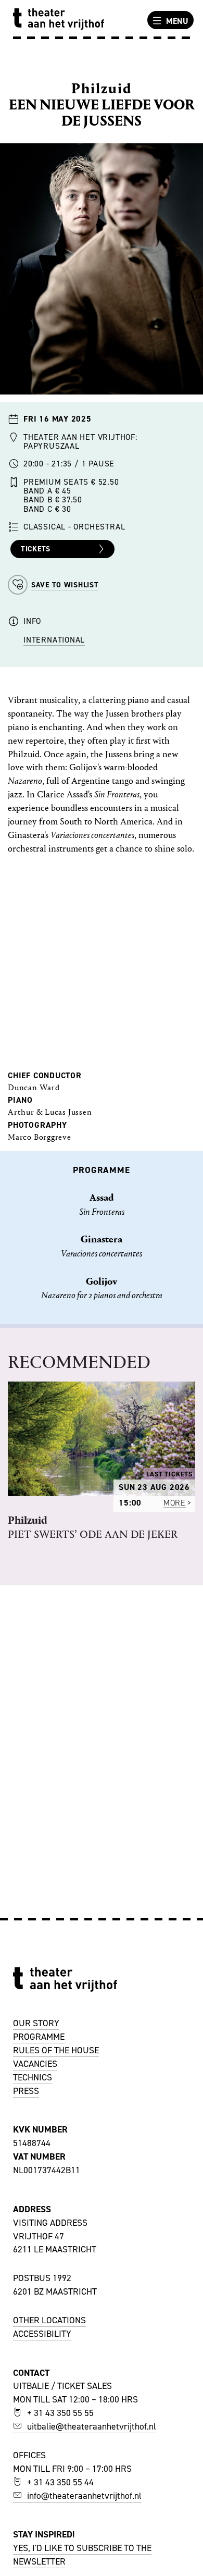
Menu (177, 21)
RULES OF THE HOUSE (56, 2050)
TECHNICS (33, 2077)
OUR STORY (36, 2023)
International (54, 640)
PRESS (26, 2091)
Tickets (36, 549)
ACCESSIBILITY (42, 2334)
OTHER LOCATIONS (49, 2320)
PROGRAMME (39, 2037)
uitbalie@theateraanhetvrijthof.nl (92, 2426)
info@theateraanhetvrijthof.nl (84, 2496)
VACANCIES (35, 2064)
